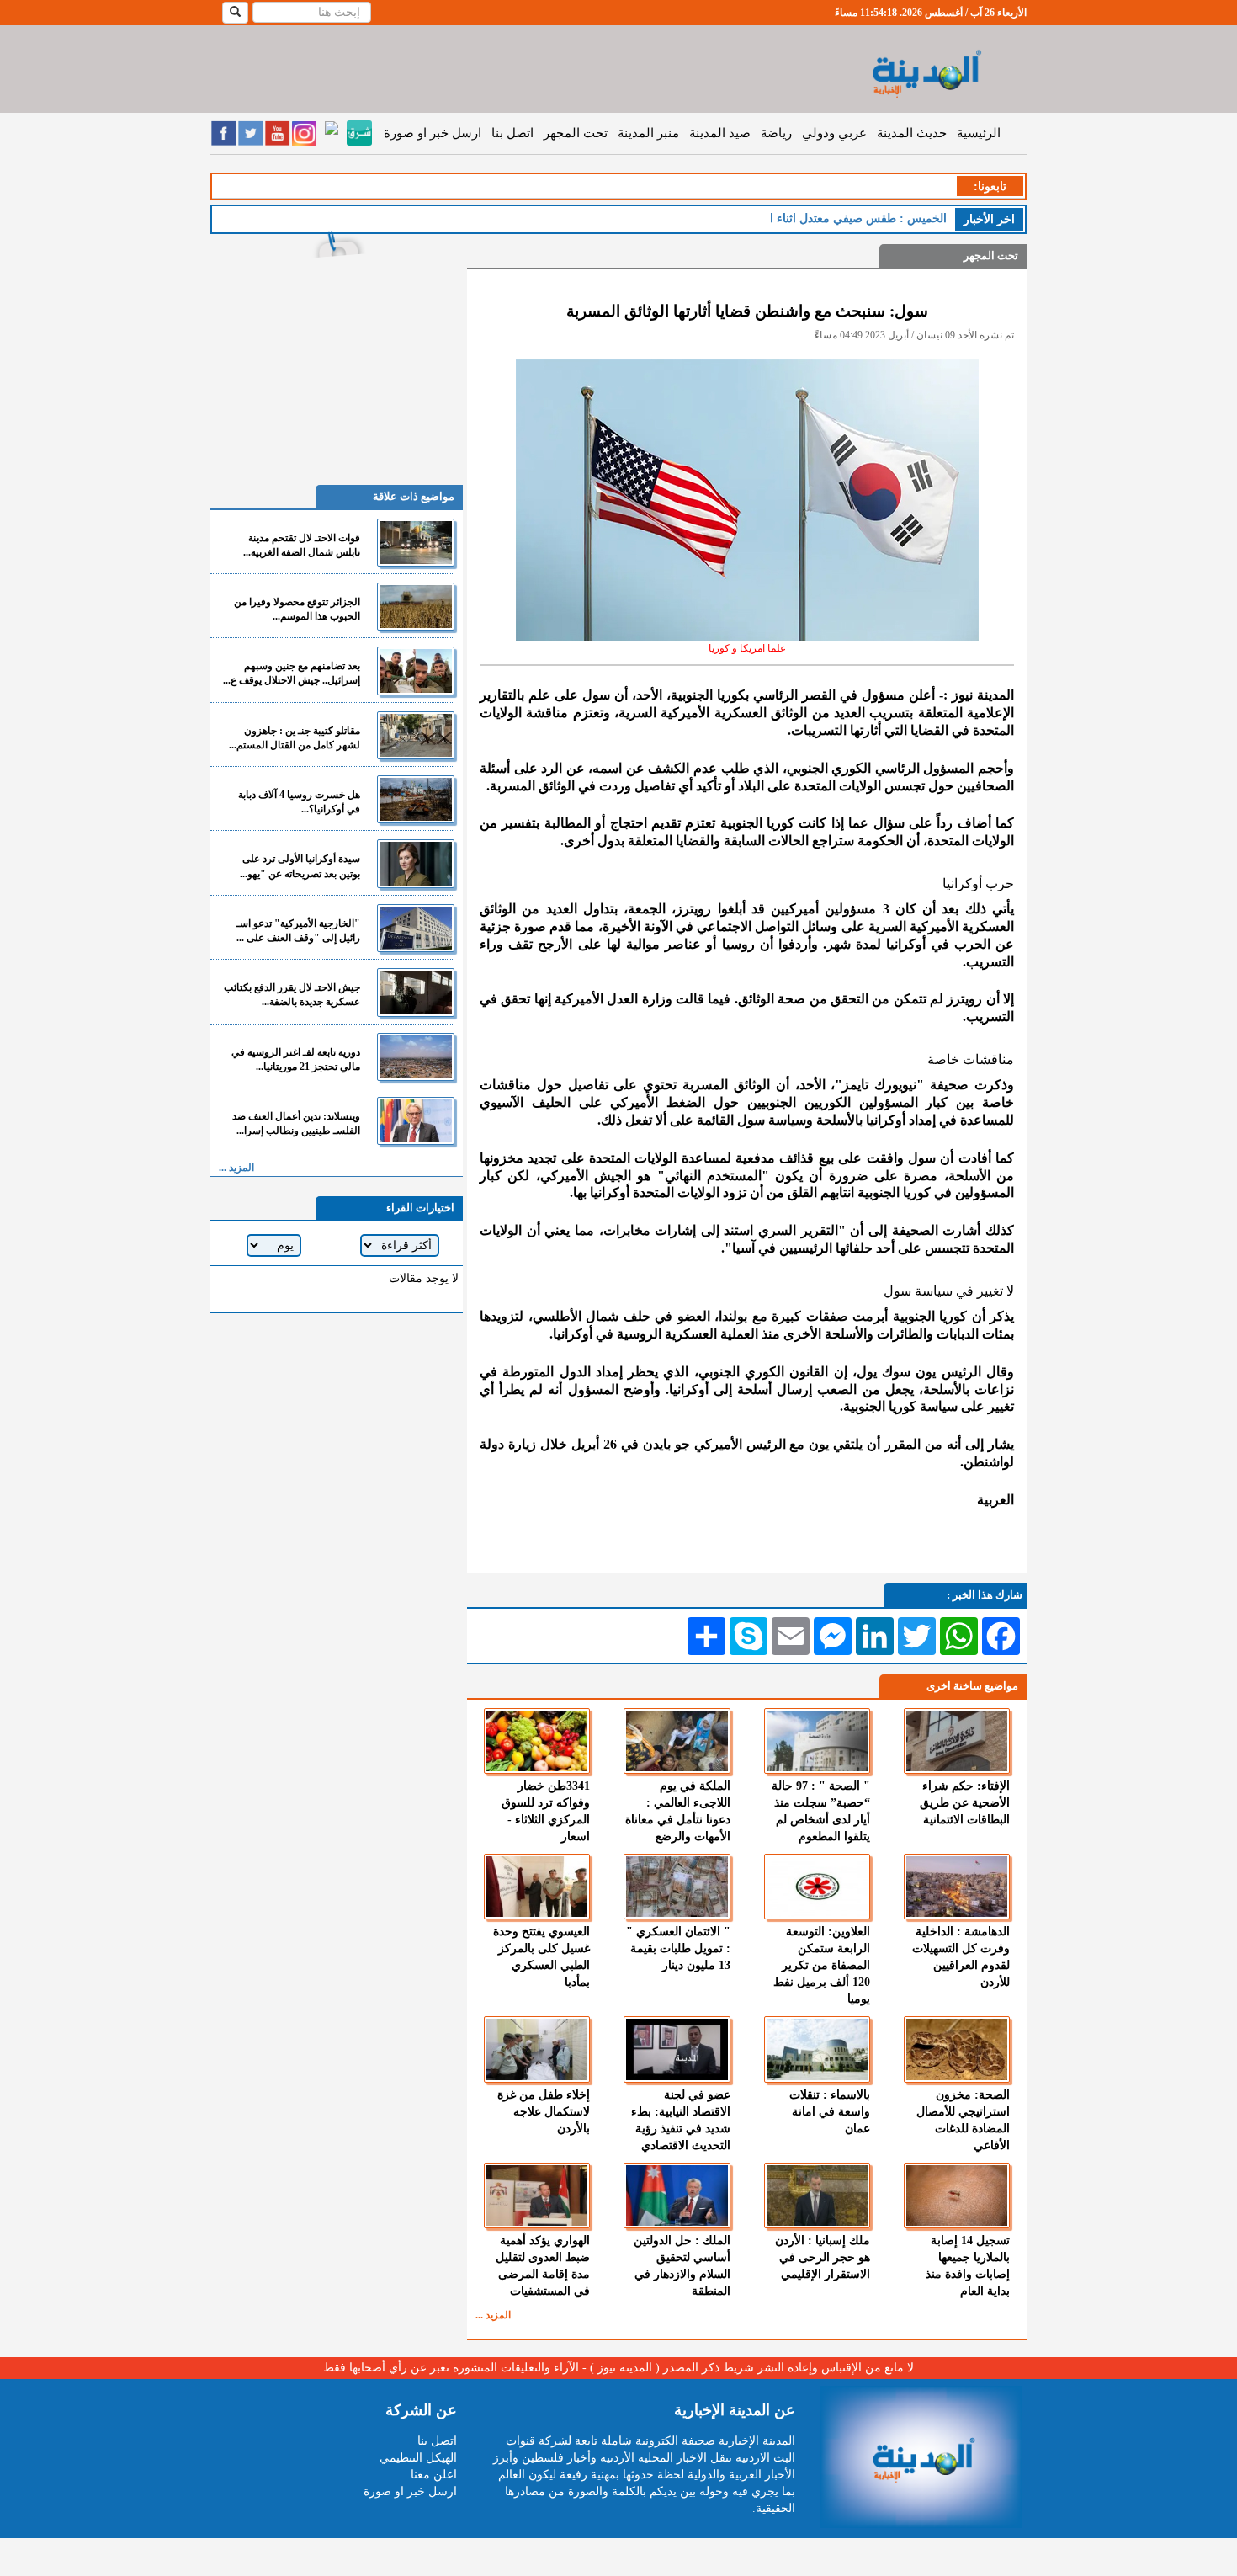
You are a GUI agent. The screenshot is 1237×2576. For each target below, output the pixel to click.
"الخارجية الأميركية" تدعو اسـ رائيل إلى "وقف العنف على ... (298, 931)
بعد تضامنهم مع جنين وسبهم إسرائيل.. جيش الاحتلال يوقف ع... (292, 673)
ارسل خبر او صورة (433, 133)
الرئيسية (979, 133)
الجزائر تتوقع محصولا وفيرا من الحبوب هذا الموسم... (297, 609)
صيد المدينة (720, 133)
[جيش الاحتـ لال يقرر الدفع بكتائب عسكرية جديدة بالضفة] (416, 992)
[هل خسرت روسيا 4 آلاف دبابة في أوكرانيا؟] (416, 799)
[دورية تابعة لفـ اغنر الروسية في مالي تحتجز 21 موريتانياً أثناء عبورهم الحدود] (416, 1057)
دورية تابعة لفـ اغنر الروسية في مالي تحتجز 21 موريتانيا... (296, 1059)
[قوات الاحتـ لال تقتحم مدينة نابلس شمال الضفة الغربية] (416, 543)
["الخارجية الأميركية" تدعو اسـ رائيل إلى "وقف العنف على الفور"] (416, 928)
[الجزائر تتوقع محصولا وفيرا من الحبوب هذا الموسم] (416, 607)
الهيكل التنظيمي (418, 2458)
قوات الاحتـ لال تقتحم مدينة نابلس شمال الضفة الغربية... (302, 545)
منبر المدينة (648, 133)
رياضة (776, 133)
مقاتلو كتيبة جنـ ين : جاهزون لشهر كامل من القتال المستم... (295, 738)
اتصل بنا (512, 133)
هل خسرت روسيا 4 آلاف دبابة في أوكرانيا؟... (299, 802)
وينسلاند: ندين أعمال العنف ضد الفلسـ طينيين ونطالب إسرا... (296, 1123)
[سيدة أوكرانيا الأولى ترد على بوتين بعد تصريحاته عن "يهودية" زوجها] (416, 863)
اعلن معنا (434, 2475)
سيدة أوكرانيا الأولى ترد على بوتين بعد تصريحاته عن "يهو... (300, 866)
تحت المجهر (576, 133)
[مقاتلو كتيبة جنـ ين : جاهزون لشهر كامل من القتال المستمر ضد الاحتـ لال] (416, 735)
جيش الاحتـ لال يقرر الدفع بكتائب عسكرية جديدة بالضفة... (292, 995)
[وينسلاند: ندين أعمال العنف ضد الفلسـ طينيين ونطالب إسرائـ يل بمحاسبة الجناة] (416, 1121)
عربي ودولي (834, 133)
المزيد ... (493, 2315)
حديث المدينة (912, 133)
